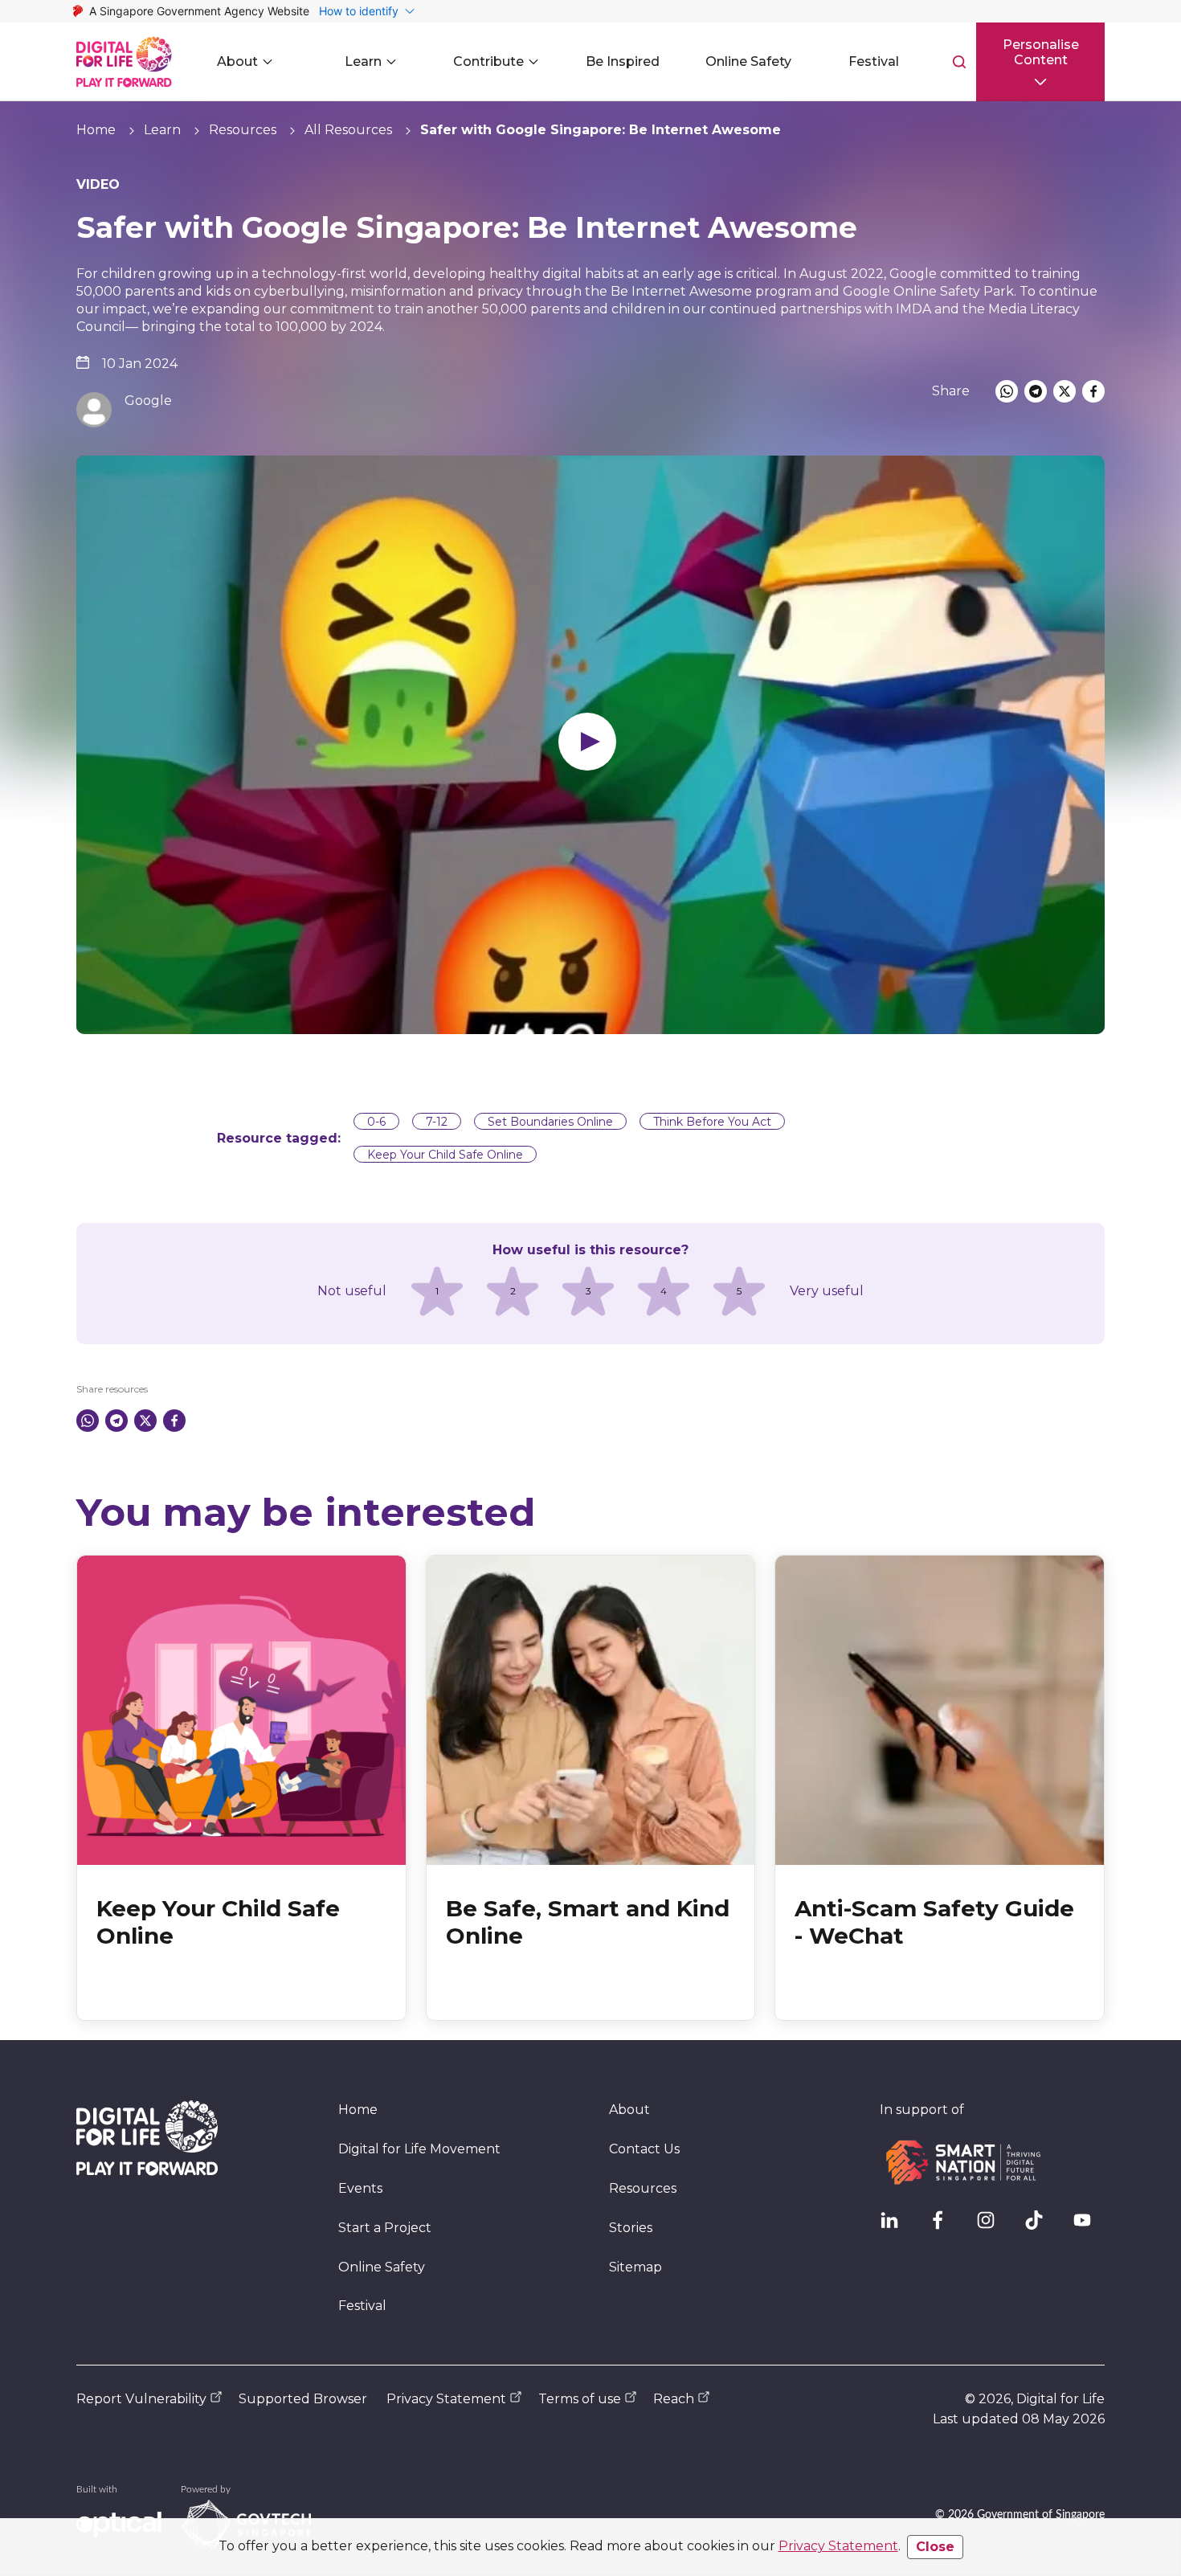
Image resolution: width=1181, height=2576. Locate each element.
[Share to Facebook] (1093, 391)
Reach (674, 2399)
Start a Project (385, 2228)
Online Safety (382, 2267)
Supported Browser (303, 2399)
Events (360, 2188)
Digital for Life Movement (419, 2149)
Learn (162, 130)
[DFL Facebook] (944, 2226)
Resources (243, 130)
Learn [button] (363, 61)
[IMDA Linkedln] (896, 2226)
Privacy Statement (838, 2546)
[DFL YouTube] (1089, 2226)
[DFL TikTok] (1040, 2226)
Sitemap (635, 2267)
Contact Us (644, 2149)
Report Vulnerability (141, 2399)
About (629, 2110)
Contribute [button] (488, 61)
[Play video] (590, 745)
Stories (631, 2228)
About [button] (237, 61)
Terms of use (580, 2399)
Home (96, 130)
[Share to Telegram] (1036, 391)
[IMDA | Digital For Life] (124, 62)
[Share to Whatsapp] (1007, 391)
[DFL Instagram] (992, 2226)
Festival (362, 2306)
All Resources (348, 130)
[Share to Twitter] (1065, 391)
